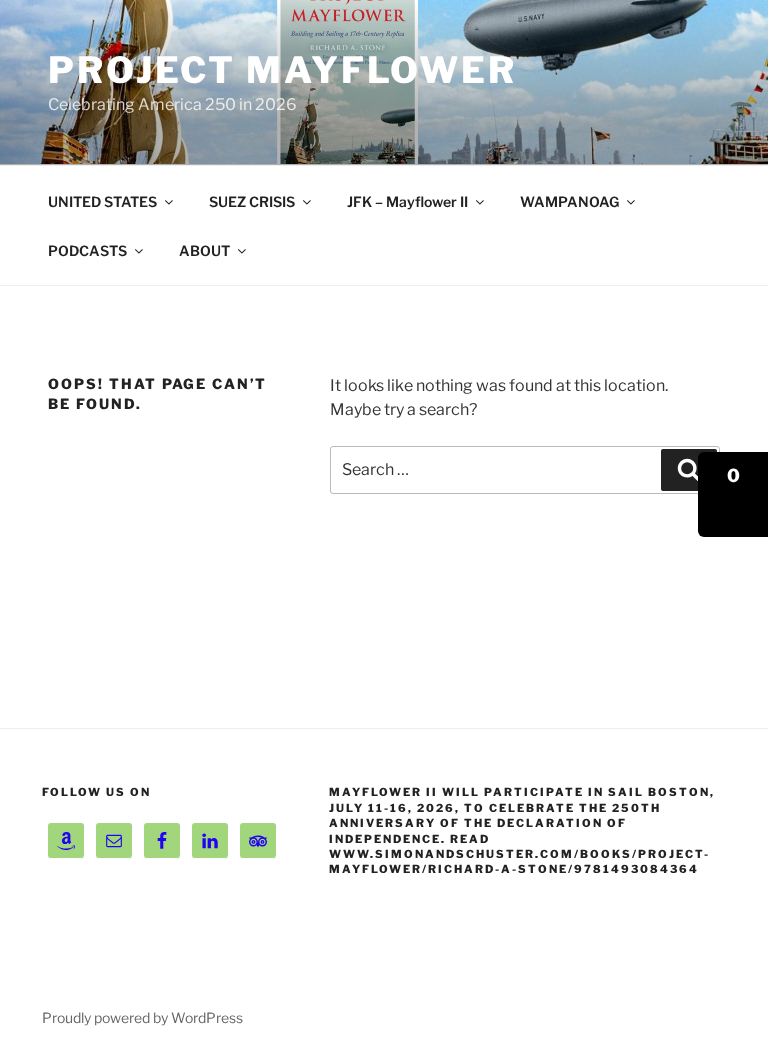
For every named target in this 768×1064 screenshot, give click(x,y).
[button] (733, 494)
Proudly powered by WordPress (142, 1017)
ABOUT (204, 250)
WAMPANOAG (569, 201)
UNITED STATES (102, 201)
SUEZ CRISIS (252, 201)
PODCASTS (87, 250)
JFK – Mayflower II (407, 201)
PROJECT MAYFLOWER (282, 70)
